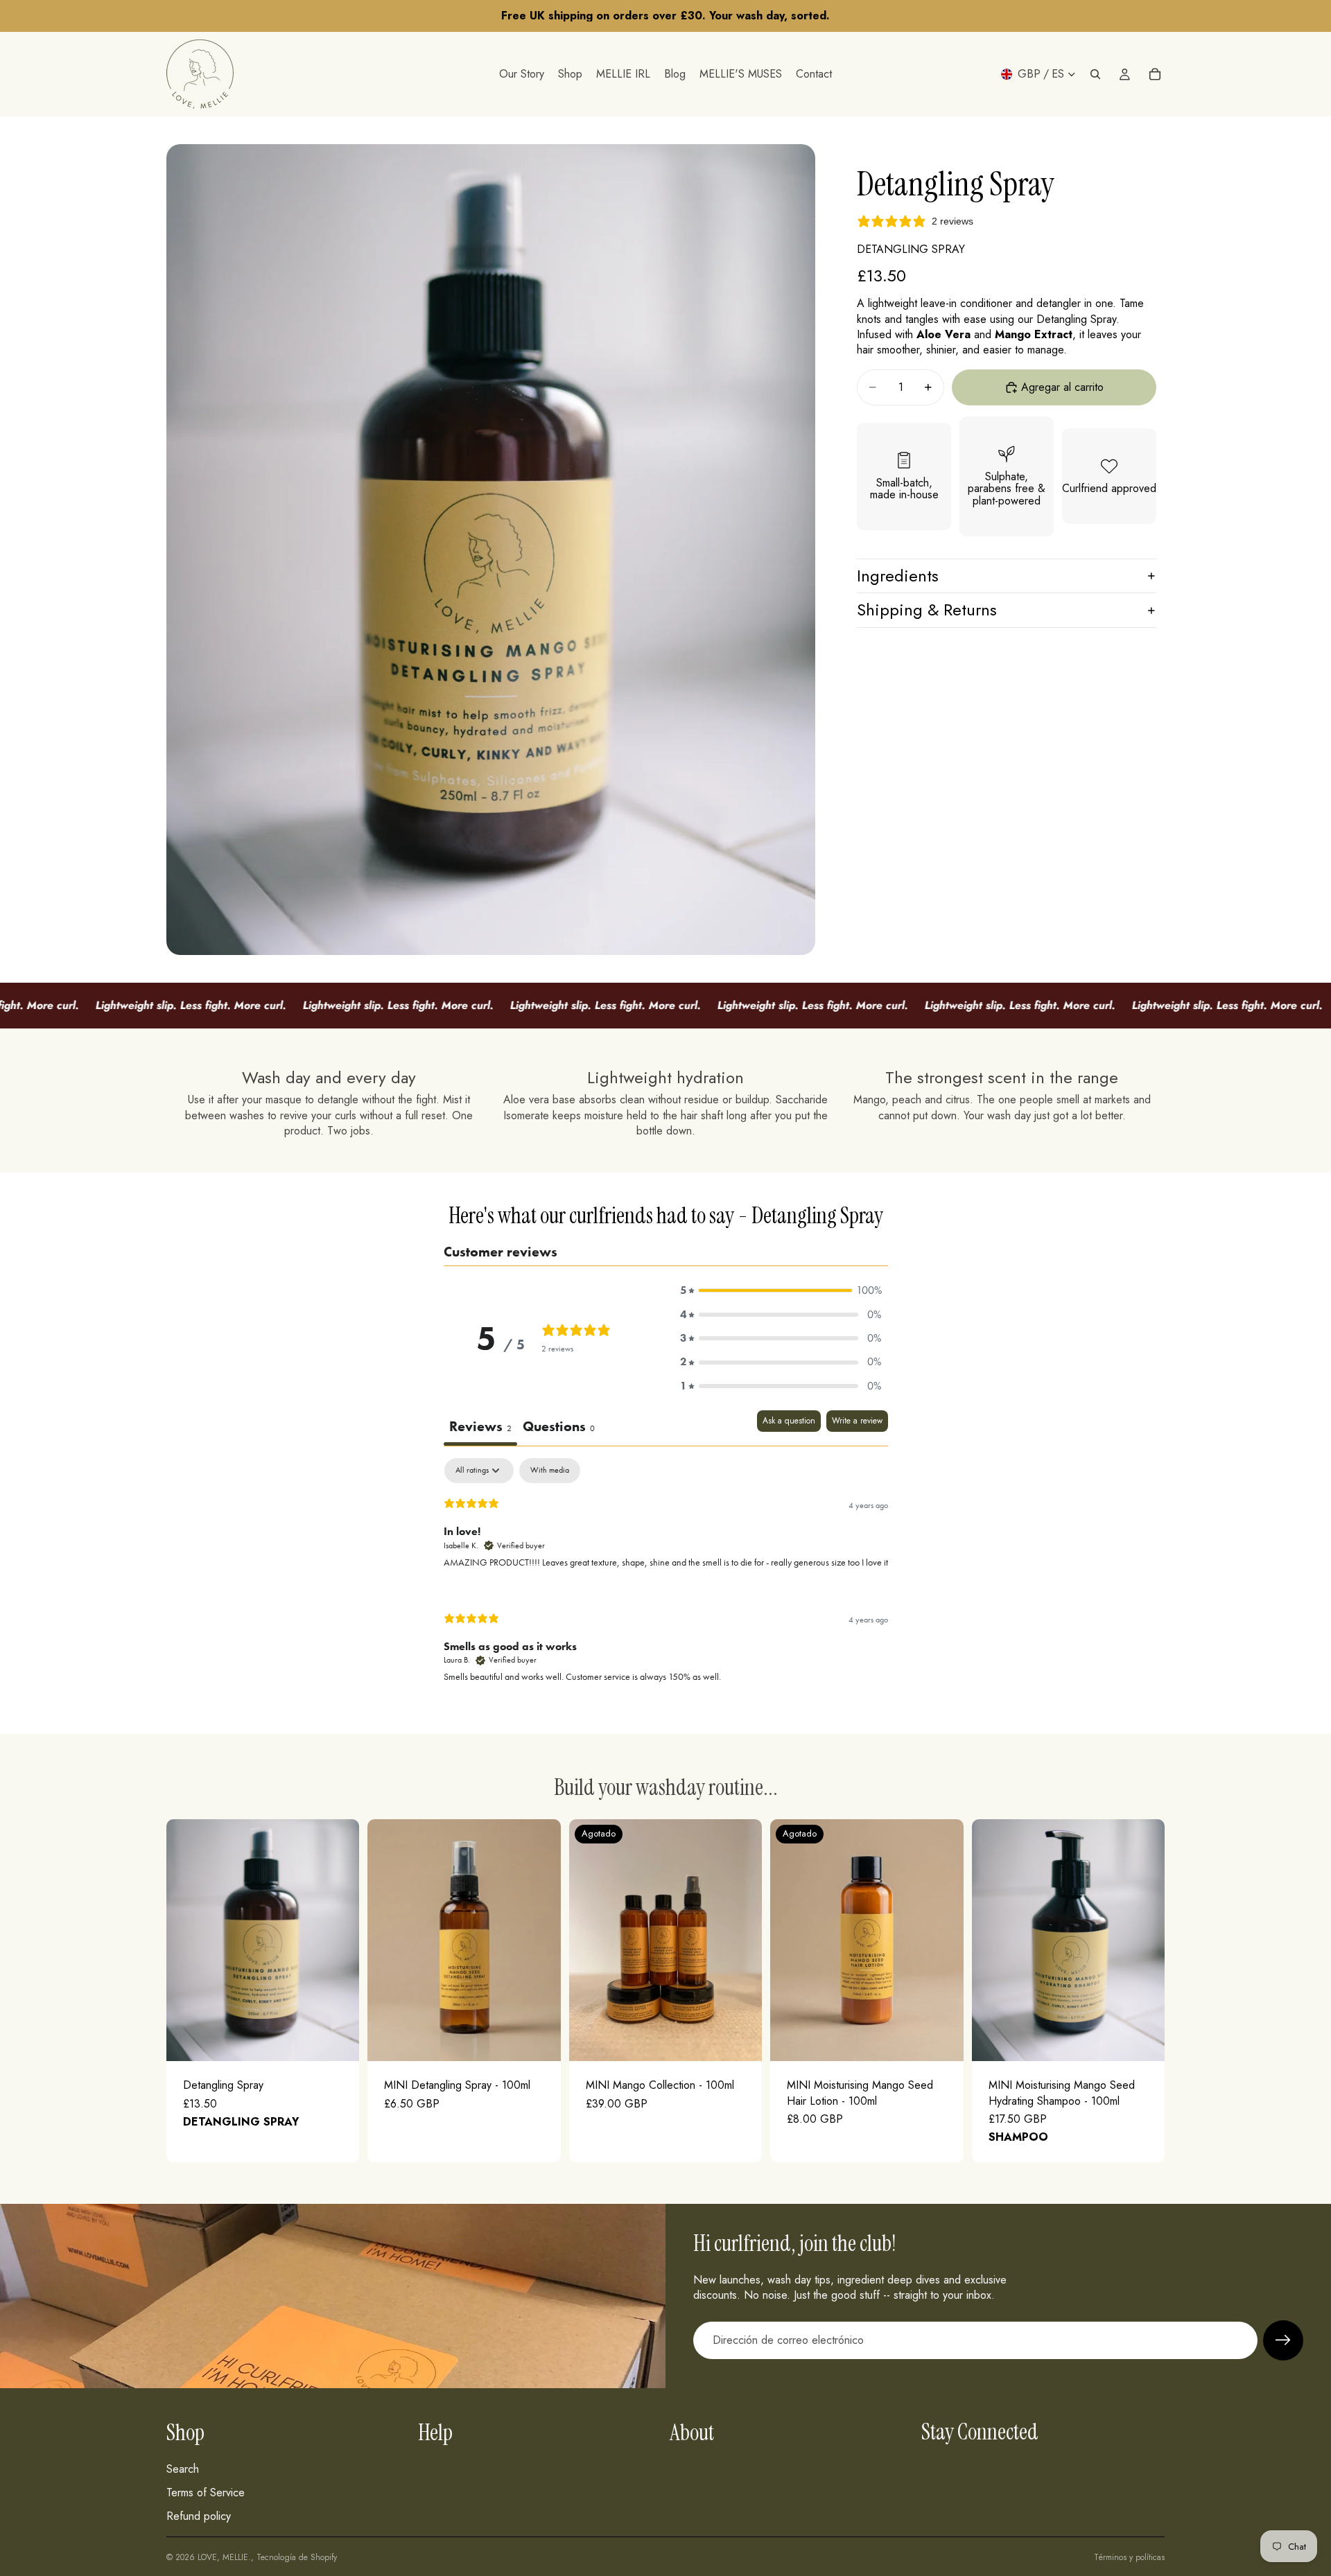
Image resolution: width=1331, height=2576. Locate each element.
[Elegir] (1143, 2040)
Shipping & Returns (927, 610)
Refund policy (199, 2516)
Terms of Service (206, 2492)
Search (183, 2468)
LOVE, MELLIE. (224, 2557)
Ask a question (789, 1421)
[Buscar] (1095, 74)
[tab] (559, 1428)
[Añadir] (338, 2040)
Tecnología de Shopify (297, 2557)
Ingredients (898, 576)
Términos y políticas (1129, 2557)
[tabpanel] (666, 1582)
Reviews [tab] (480, 1426)
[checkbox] (550, 1471)
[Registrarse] (1283, 2340)
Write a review (857, 1421)
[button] (781, 1290)
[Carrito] (1155, 74)
